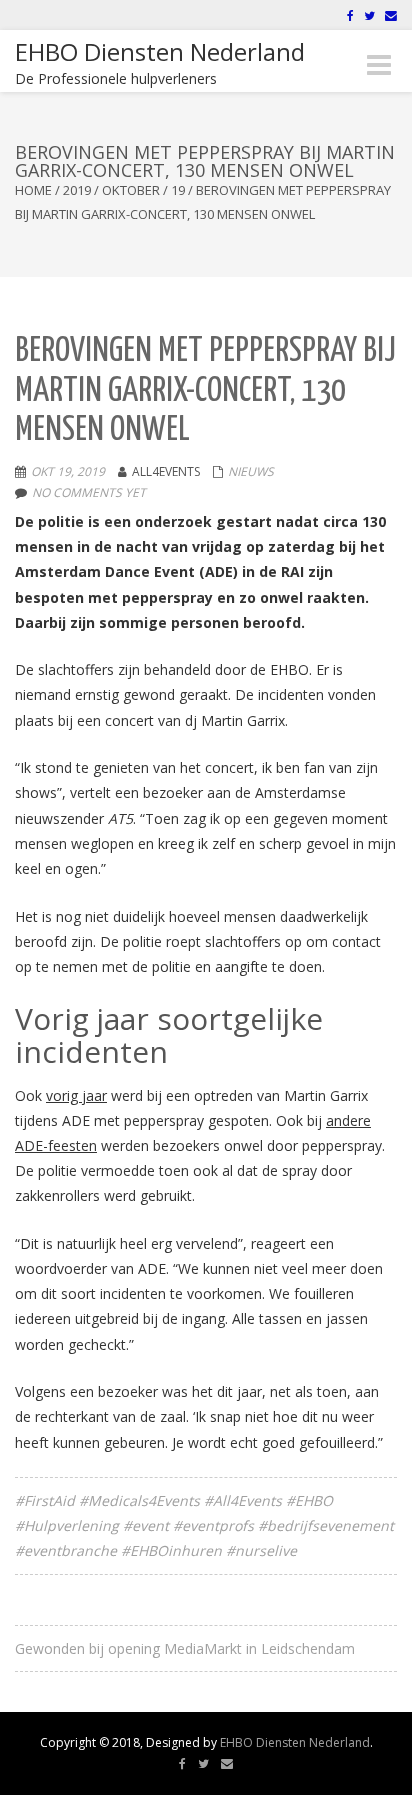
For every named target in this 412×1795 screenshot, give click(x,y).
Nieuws (251, 471)
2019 (77, 190)
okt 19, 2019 (68, 471)
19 (178, 190)
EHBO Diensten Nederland (295, 1742)
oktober (131, 190)
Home (33, 190)
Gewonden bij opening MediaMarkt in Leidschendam (185, 1648)
